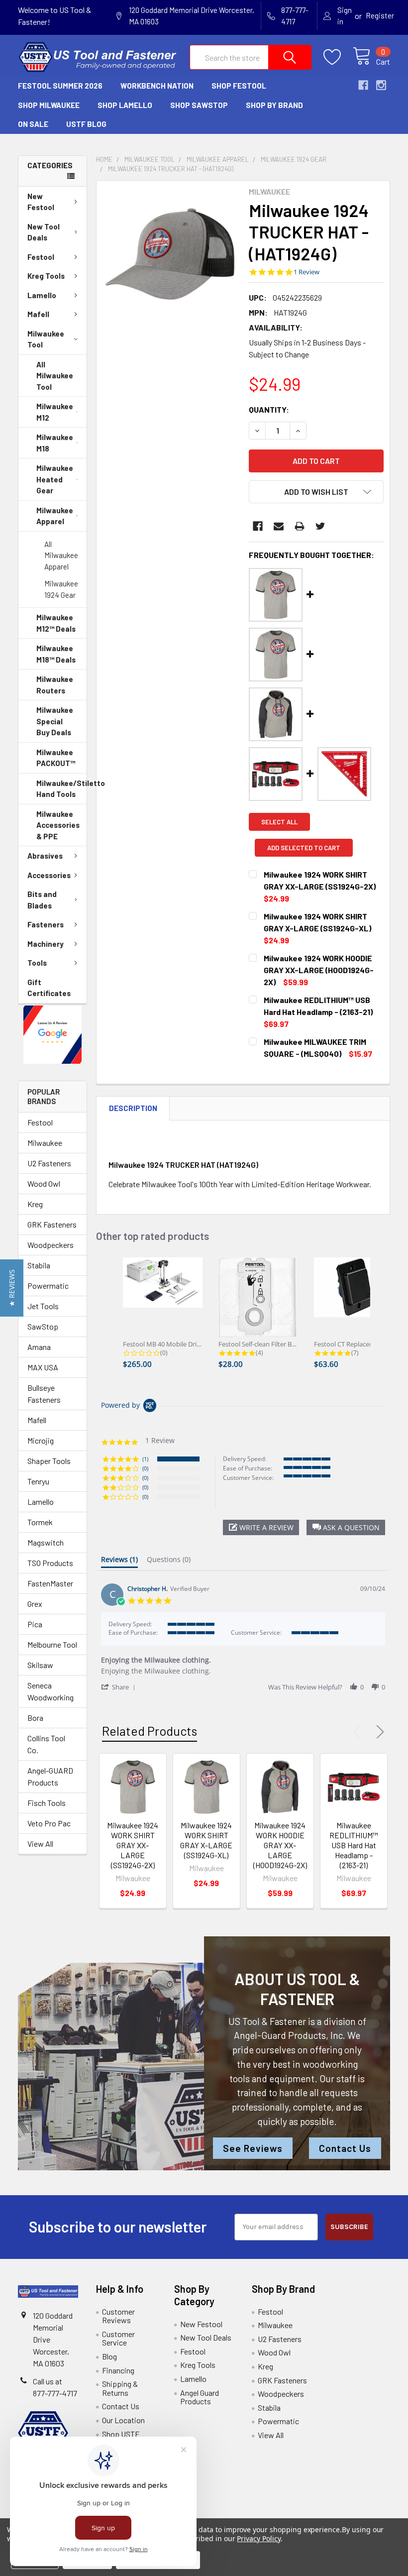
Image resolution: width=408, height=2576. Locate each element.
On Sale (33, 124)
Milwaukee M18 (55, 443)
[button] (53, 1035)
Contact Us (345, 2148)
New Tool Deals (44, 232)
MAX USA (43, 1367)
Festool (41, 257)
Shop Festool (239, 86)
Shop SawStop (199, 105)
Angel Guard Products (200, 2397)
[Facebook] (258, 526)
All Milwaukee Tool (55, 376)
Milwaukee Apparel (55, 516)
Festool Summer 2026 (60, 86)
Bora (35, 1718)
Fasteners (46, 924)
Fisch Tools (47, 1803)
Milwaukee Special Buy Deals (55, 721)
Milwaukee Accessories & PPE (58, 825)
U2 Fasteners (49, 1163)
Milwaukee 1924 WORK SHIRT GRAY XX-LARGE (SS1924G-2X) (133, 1845)
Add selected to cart (304, 848)
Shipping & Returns (120, 2388)
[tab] (119, 1562)
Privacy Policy (258, 2538)
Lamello (42, 295)
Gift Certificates (49, 988)
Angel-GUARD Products (50, 1776)
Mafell (38, 314)
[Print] (300, 526)
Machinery (46, 944)
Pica (35, 1624)
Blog (109, 2356)
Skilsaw (40, 1665)
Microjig (41, 1440)
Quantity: (269, 409)
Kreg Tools (46, 276)
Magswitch (46, 1542)
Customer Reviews (118, 2316)
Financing (118, 2370)
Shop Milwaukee (49, 105)
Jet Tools (43, 1306)
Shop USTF (121, 2434)
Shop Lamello (125, 105)
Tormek (40, 1522)
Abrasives (45, 856)
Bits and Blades (42, 900)
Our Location (123, 2420)
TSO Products (50, 1563)
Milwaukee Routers (55, 685)
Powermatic (48, 1286)
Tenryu (38, 1481)
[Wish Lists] (338, 57)
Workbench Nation (157, 86)
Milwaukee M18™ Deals (56, 654)
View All (40, 1844)
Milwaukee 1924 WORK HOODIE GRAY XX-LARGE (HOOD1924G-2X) (280, 1845)
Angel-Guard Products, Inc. (290, 2035)
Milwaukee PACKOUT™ (56, 758)
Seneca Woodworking (51, 1691)
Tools (37, 963)
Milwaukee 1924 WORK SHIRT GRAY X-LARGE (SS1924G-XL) (206, 1840)
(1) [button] (145, 1459)
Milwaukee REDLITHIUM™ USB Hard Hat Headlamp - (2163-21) (354, 1845)
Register (380, 15)
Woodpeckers (51, 1245)
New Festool (41, 202)
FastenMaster (50, 1583)
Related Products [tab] (150, 1731)
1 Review (306, 272)
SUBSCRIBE (349, 2227)
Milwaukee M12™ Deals (56, 623)
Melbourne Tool (52, 1644)
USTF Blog (86, 124)
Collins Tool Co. (46, 1744)
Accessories (49, 875)
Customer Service (118, 2338)
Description (133, 1108)
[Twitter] (320, 526)
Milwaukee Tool (46, 339)
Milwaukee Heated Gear (55, 479)
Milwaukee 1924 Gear (61, 589)
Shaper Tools (49, 1461)
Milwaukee (45, 1143)
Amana (39, 1347)
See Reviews (253, 2148)
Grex (35, 1604)
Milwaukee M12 (55, 412)
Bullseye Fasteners (44, 1394)
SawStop (43, 1326)
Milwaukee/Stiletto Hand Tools (61, 789)
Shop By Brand (274, 105)
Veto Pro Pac (49, 1823)
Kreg (35, 1204)
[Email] (279, 526)
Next (378, 1732)
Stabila (39, 1265)
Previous (359, 1732)
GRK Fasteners (52, 1224)
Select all (279, 822)
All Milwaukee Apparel (61, 555)
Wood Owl (44, 1183)
